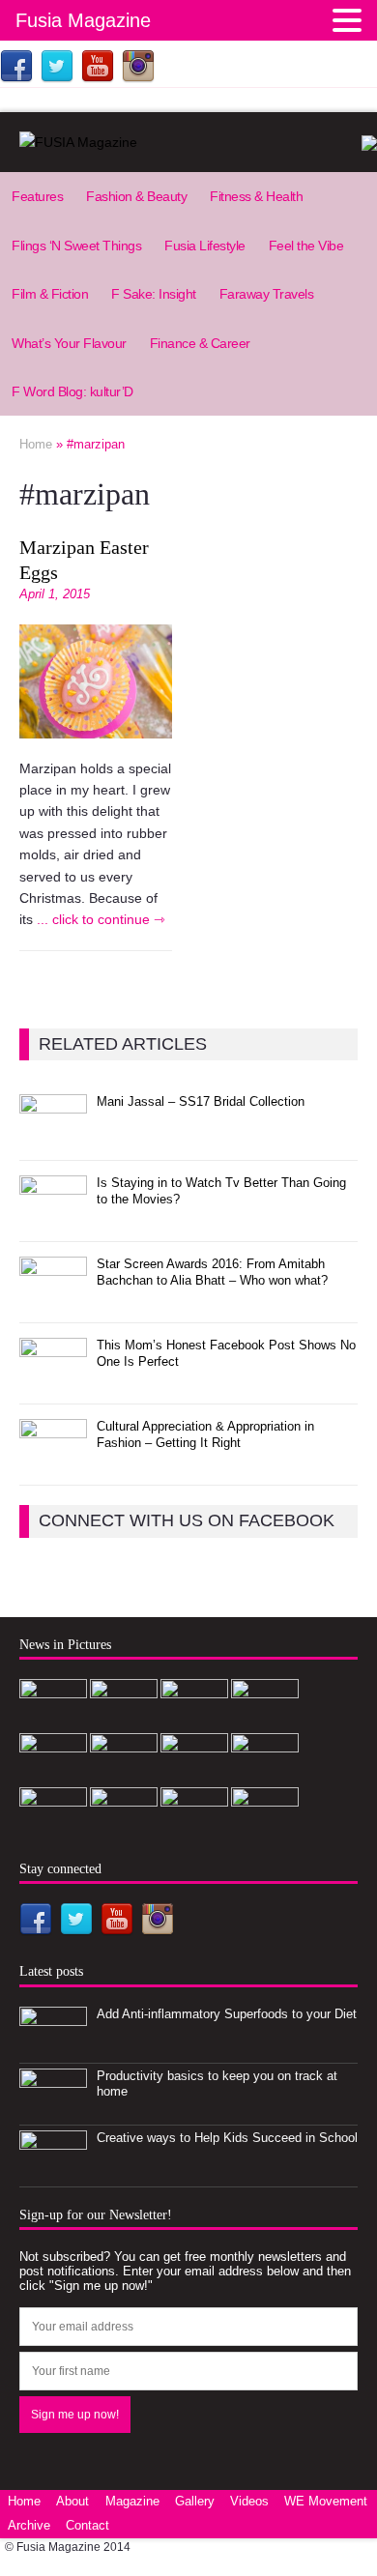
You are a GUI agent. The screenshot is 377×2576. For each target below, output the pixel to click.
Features (37, 196)
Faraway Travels (267, 294)
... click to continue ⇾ (101, 919)
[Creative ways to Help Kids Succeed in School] (53, 2171)
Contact (87, 2525)
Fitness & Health (256, 196)
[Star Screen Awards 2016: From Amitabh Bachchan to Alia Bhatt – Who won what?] (53, 1297)
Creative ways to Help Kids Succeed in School (227, 2138)
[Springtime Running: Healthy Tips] (124, 1827)
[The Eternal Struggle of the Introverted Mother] (265, 1827)
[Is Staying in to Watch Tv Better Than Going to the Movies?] (53, 1216)
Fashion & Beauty (136, 196)
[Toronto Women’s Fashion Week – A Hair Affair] (194, 1773)
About (72, 2501)
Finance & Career (200, 343)
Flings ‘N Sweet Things (76, 246)
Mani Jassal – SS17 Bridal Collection (201, 1101)
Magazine (132, 2501)
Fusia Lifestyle (205, 246)
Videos (249, 2501)
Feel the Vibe (306, 246)
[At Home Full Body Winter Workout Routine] (53, 1827)
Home (24, 2501)
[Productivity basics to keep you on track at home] (53, 2109)
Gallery (195, 2501)
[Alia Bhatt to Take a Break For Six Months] (194, 1827)
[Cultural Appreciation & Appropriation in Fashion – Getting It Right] (53, 1459)
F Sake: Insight (154, 294)
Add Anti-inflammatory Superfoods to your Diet (227, 2014)
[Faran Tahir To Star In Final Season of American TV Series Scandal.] (194, 1719)
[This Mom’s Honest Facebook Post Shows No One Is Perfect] (53, 1378)
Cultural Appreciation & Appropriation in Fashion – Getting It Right (205, 1434)
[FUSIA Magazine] (188, 142)
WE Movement (326, 2501)
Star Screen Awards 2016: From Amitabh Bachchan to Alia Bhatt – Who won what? (212, 1272)
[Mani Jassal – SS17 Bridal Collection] (53, 1134)
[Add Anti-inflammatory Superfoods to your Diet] (53, 2047)
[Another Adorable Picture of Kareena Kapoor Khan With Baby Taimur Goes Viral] (265, 1773)
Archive (29, 2525)
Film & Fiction (50, 294)
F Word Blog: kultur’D (72, 391)
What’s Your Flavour (69, 343)
